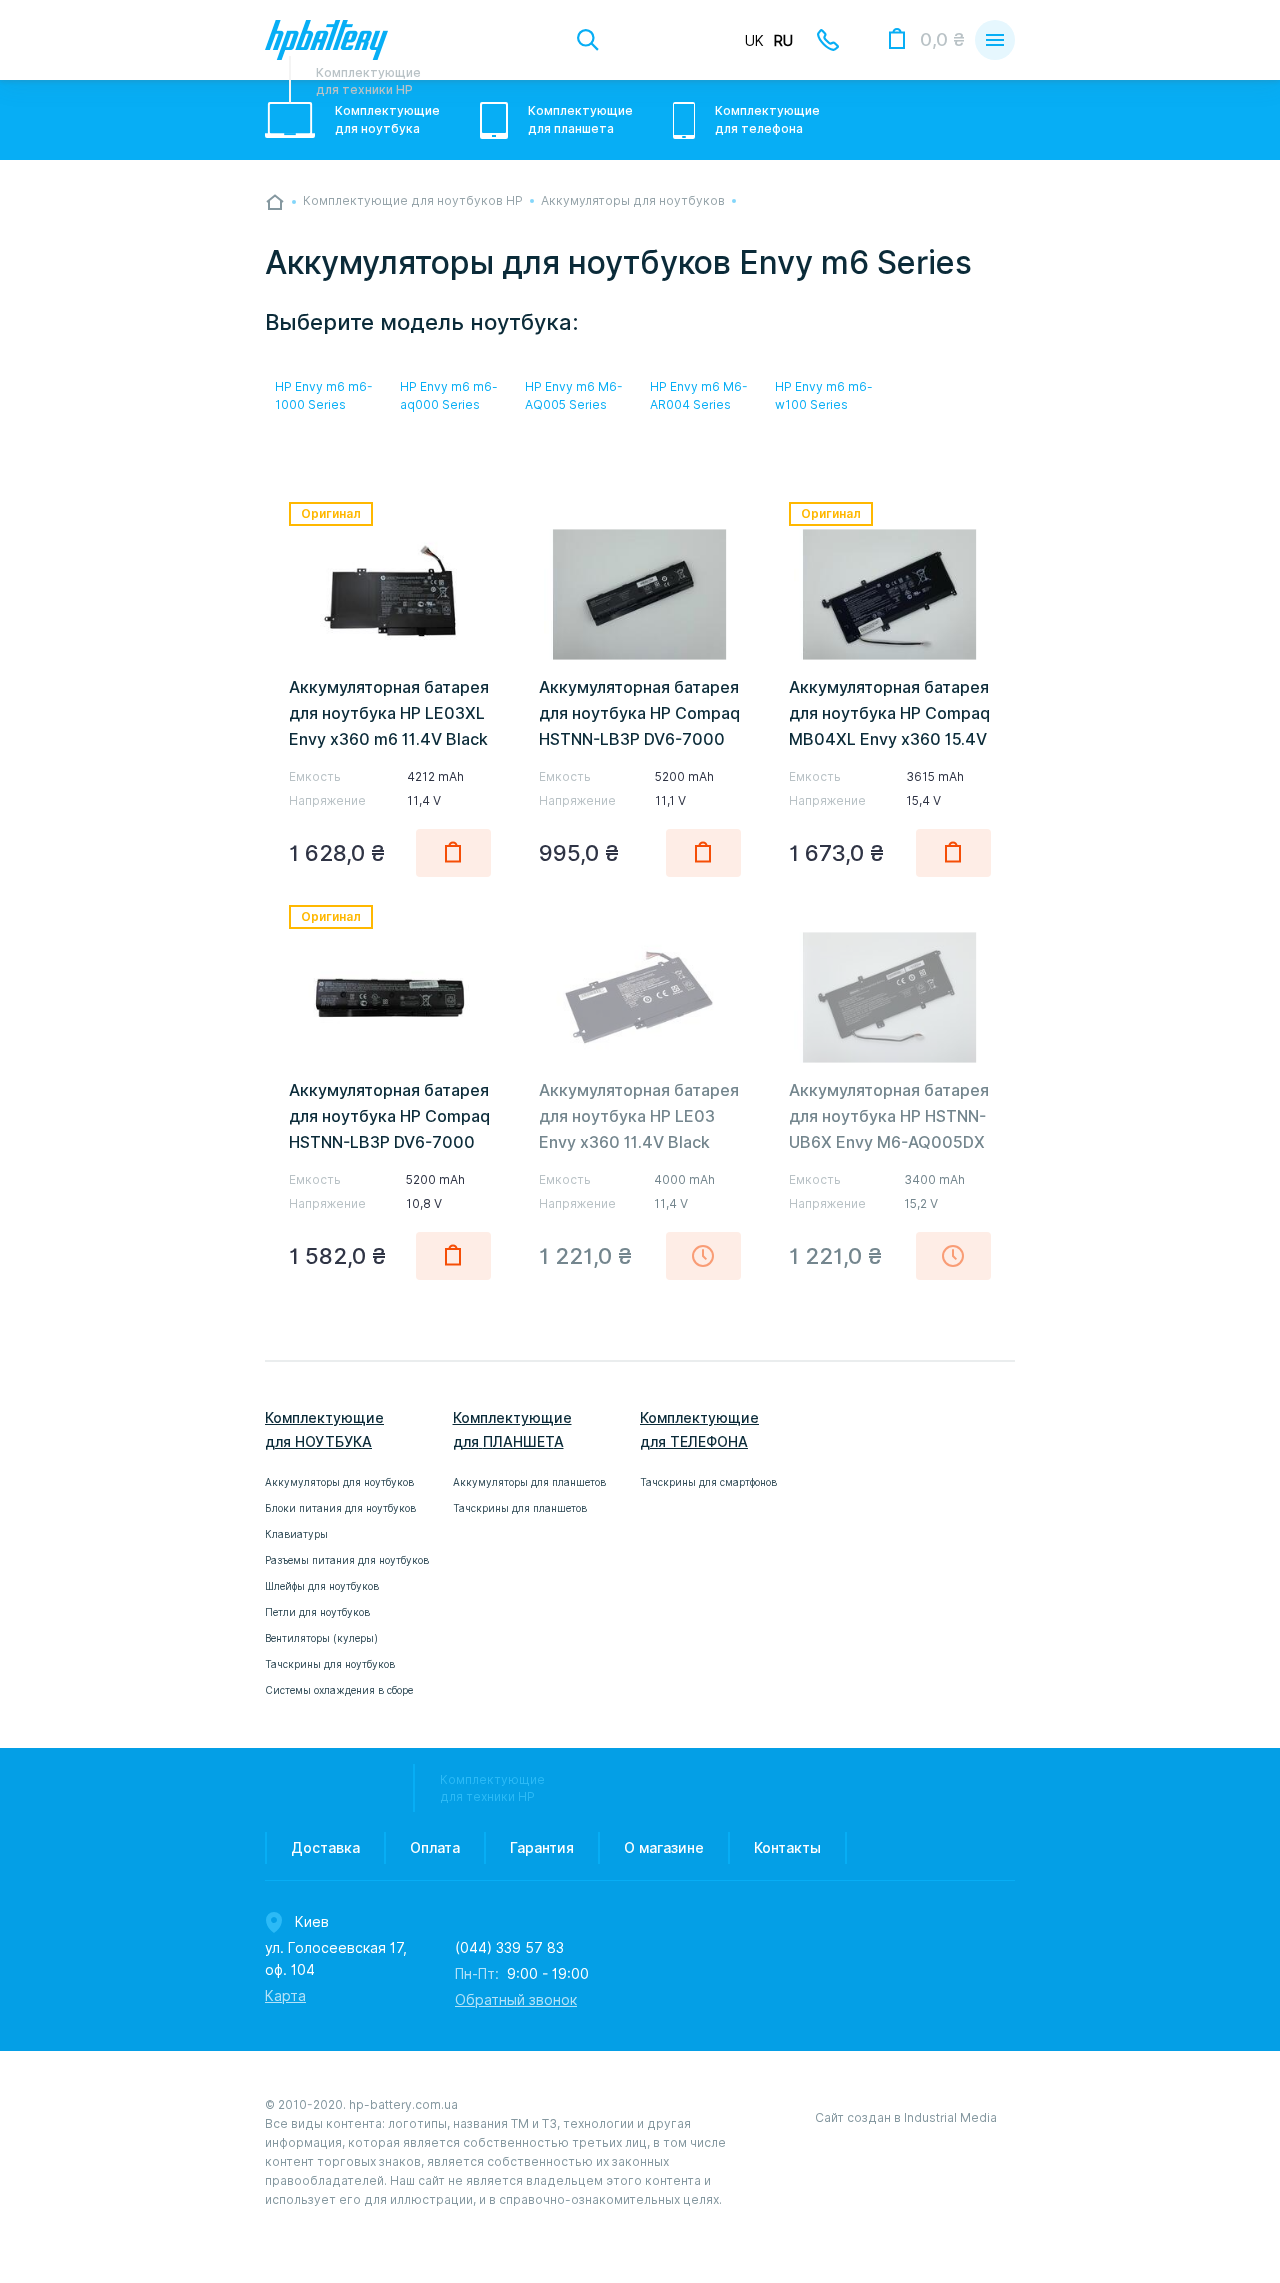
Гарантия (542, 1848)
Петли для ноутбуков (317, 1612)
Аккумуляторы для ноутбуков (339, 1482)
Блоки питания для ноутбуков (340, 1508)
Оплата (435, 1848)
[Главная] (275, 202)
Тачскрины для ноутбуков (330, 1664)
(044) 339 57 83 (509, 1948)
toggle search (588, 40)
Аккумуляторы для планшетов (529, 1482)
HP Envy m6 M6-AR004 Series (699, 395)
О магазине (664, 1848)
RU (783, 41)
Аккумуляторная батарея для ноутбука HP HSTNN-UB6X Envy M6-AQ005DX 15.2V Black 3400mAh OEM (889, 1142)
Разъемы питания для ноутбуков (347, 1560)
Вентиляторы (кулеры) (321, 1638)
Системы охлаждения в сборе (339, 1690)
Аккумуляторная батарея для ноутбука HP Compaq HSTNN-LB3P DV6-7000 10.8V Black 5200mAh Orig (389, 1142)
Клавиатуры (296, 1534)
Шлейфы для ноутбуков (322, 1586)
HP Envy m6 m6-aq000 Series (449, 395)
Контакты (787, 1848)
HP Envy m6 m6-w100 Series (824, 395)
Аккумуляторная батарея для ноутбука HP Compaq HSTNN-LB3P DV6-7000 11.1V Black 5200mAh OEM (639, 739)
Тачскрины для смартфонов (708, 1482)
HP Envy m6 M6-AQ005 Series (574, 395)
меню (995, 40)
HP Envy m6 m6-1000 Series (324, 395)
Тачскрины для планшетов (520, 1508)
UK (754, 41)
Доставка (325, 1848)
